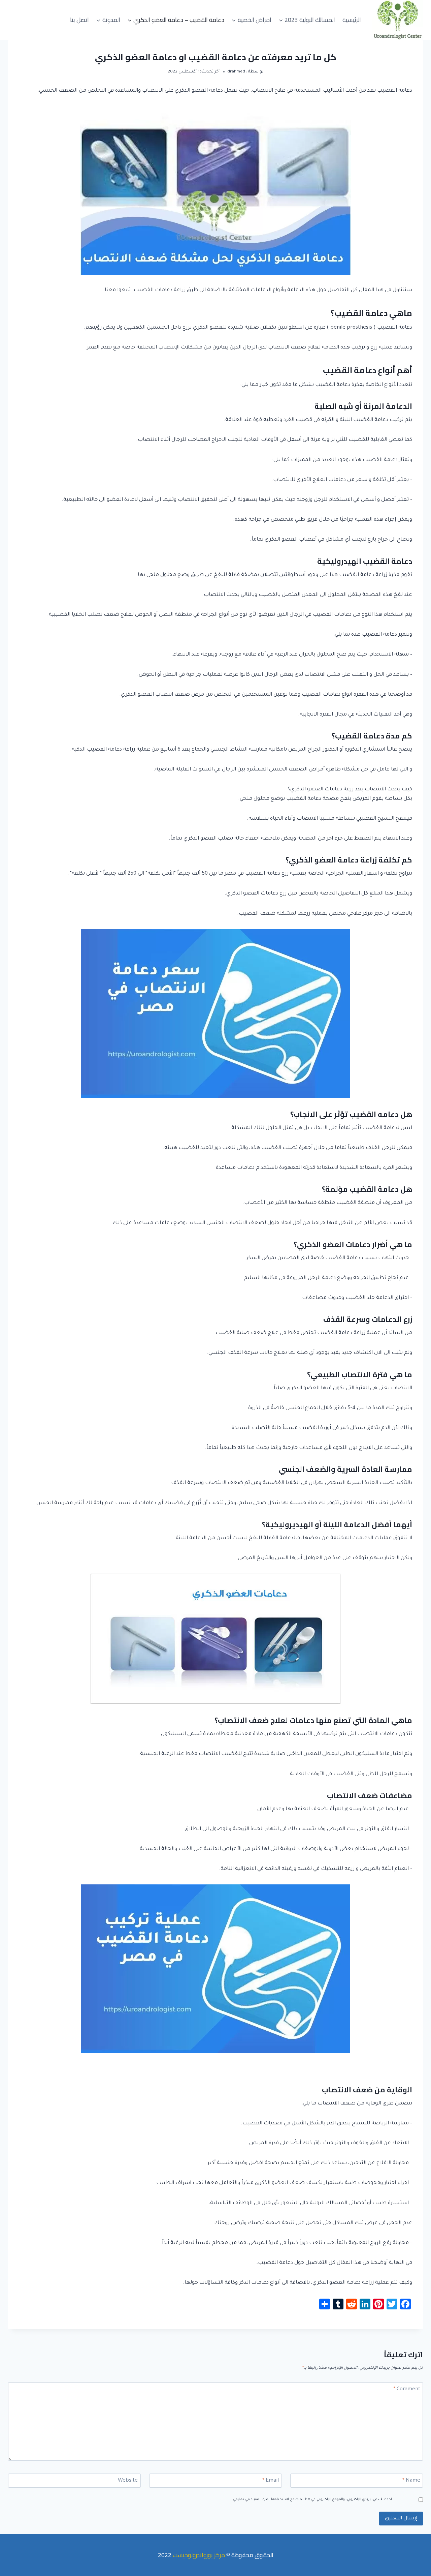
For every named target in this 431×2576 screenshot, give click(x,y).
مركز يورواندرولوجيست (199, 2555)
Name (411, 2481)
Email (271, 2481)
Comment (407, 2389)
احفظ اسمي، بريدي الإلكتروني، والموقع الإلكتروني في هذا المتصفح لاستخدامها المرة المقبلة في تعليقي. (312, 2500)
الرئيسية (352, 20)
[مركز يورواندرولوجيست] (398, 20)
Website (128, 2481)
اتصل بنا (79, 20)
